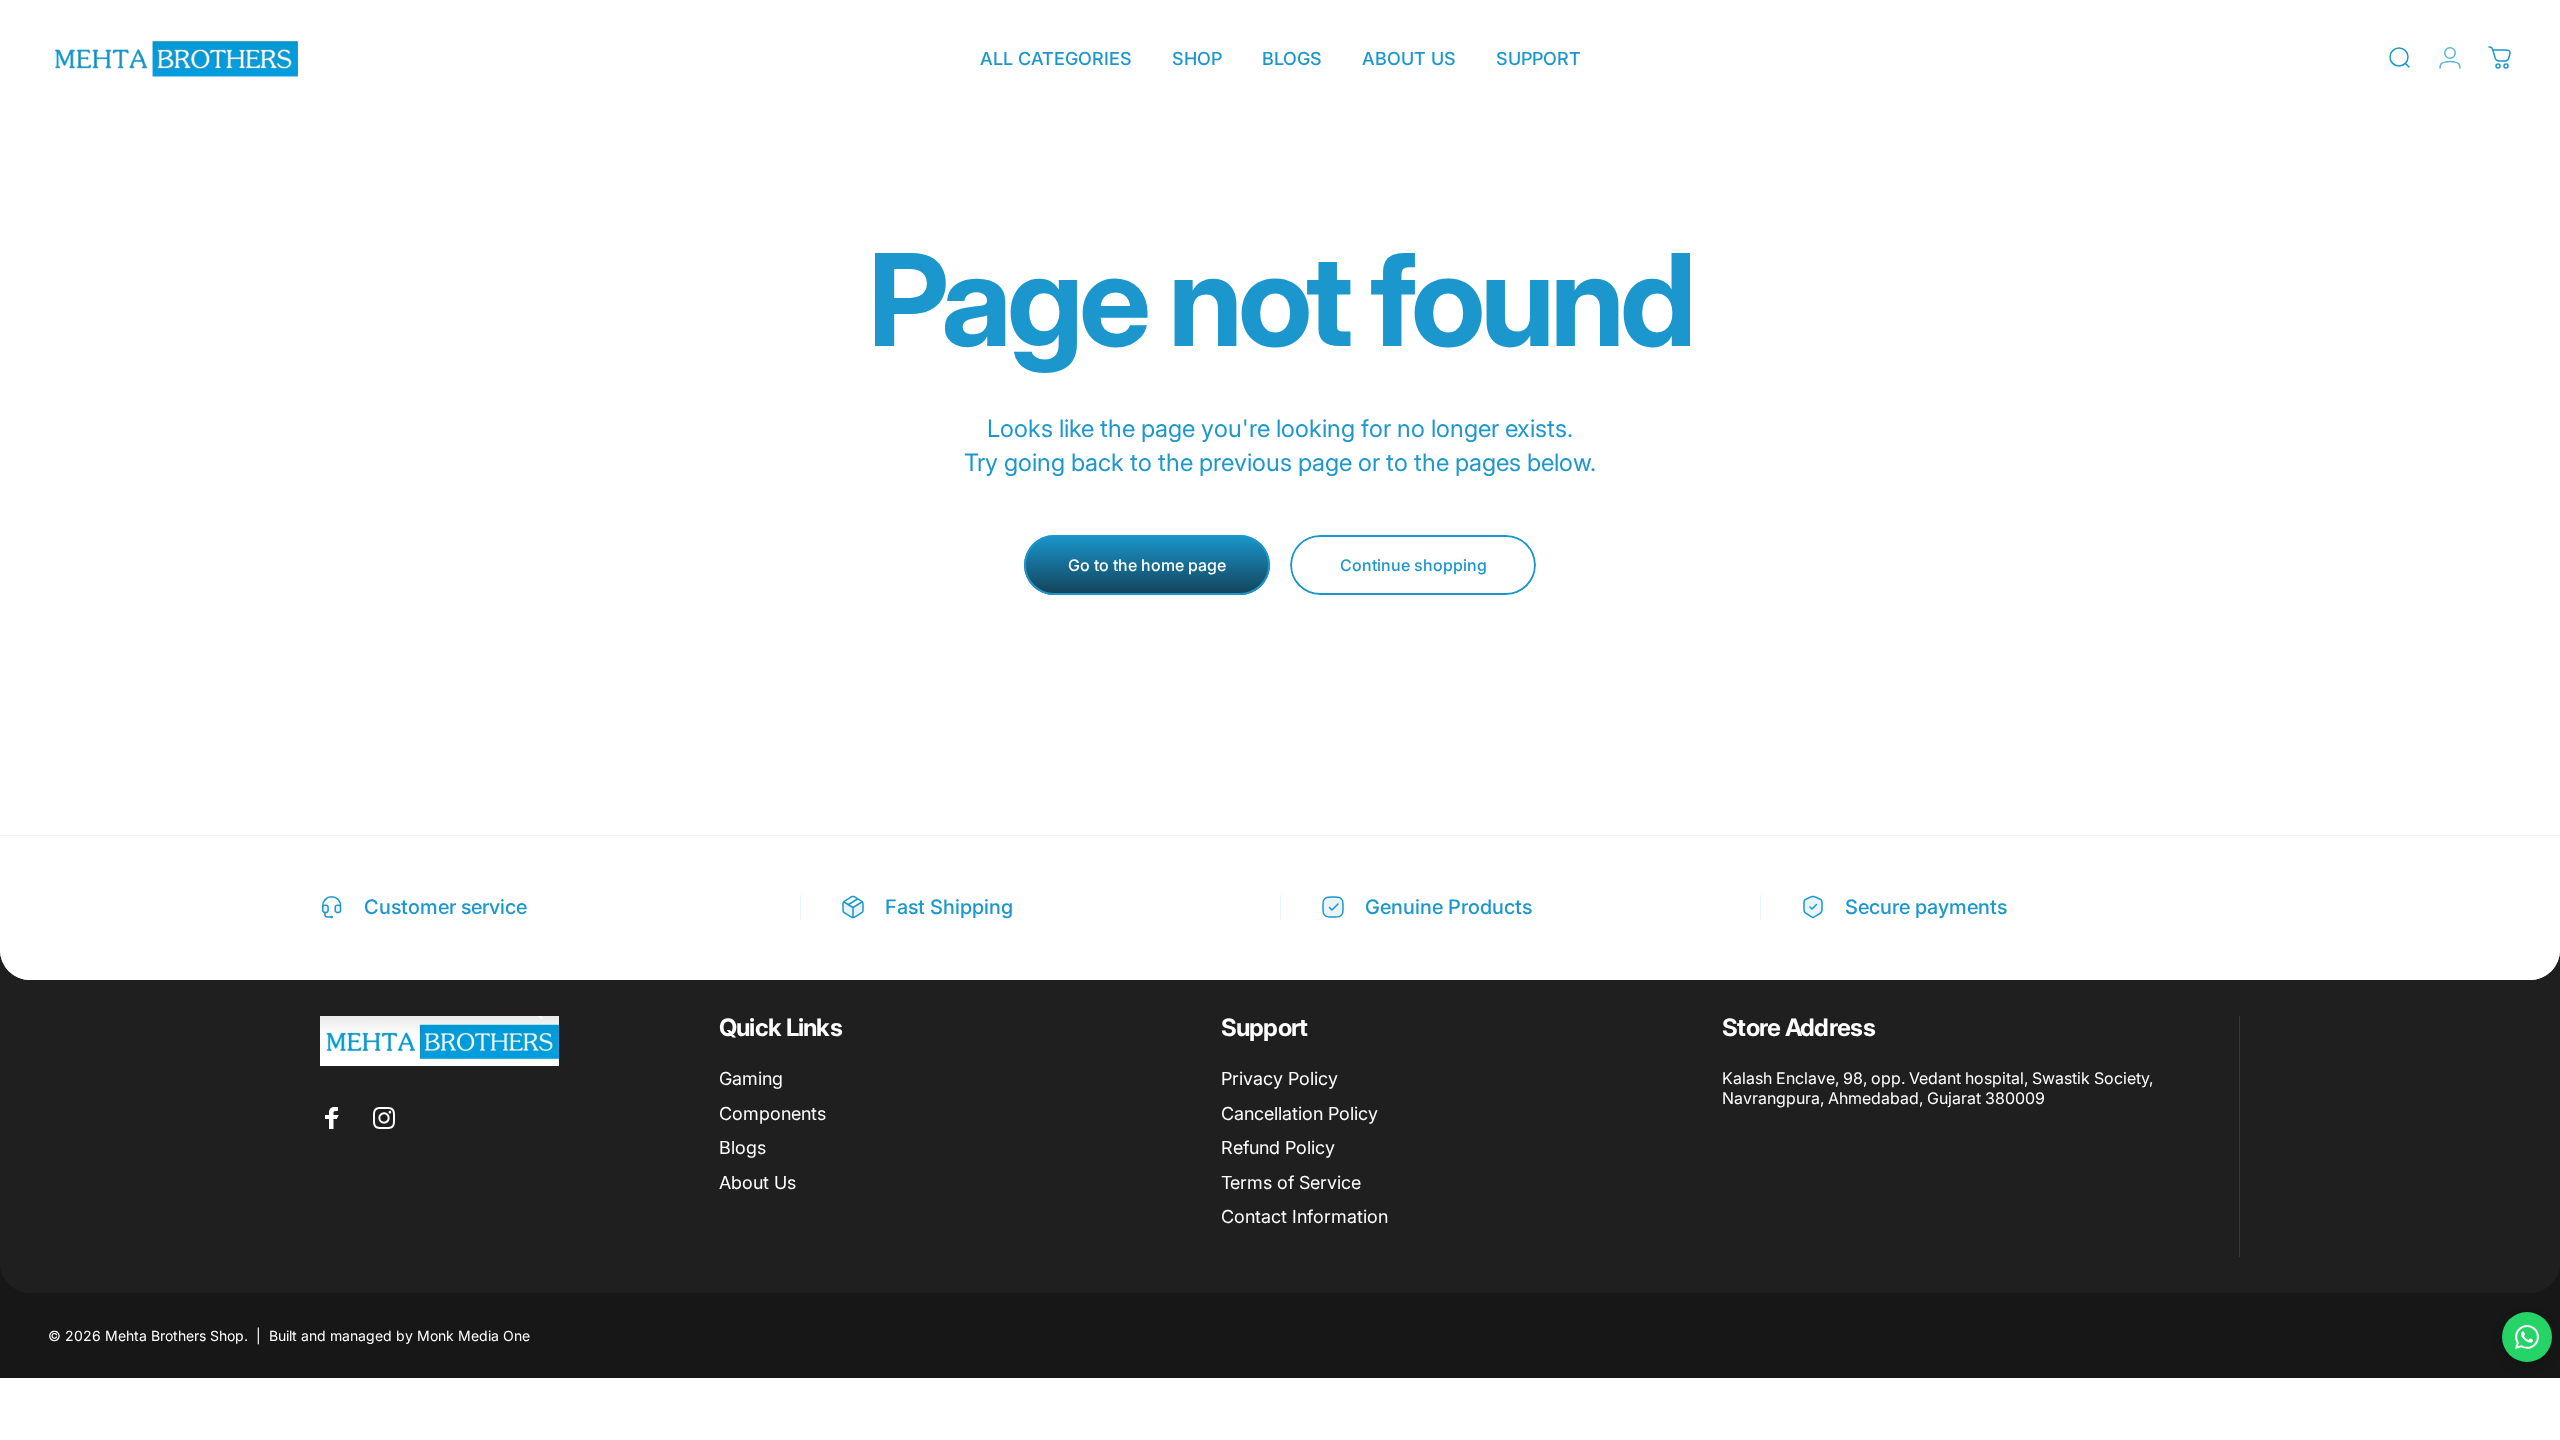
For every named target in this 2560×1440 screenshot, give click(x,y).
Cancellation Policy (1299, 1113)
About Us (757, 1182)
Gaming (751, 1078)
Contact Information (1304, 1216)
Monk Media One (473, 1335)
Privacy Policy (1279, 1078)
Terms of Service (1291, 1182)
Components (772, 1113)
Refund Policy (1278, 1147)
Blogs (742, 1147)
